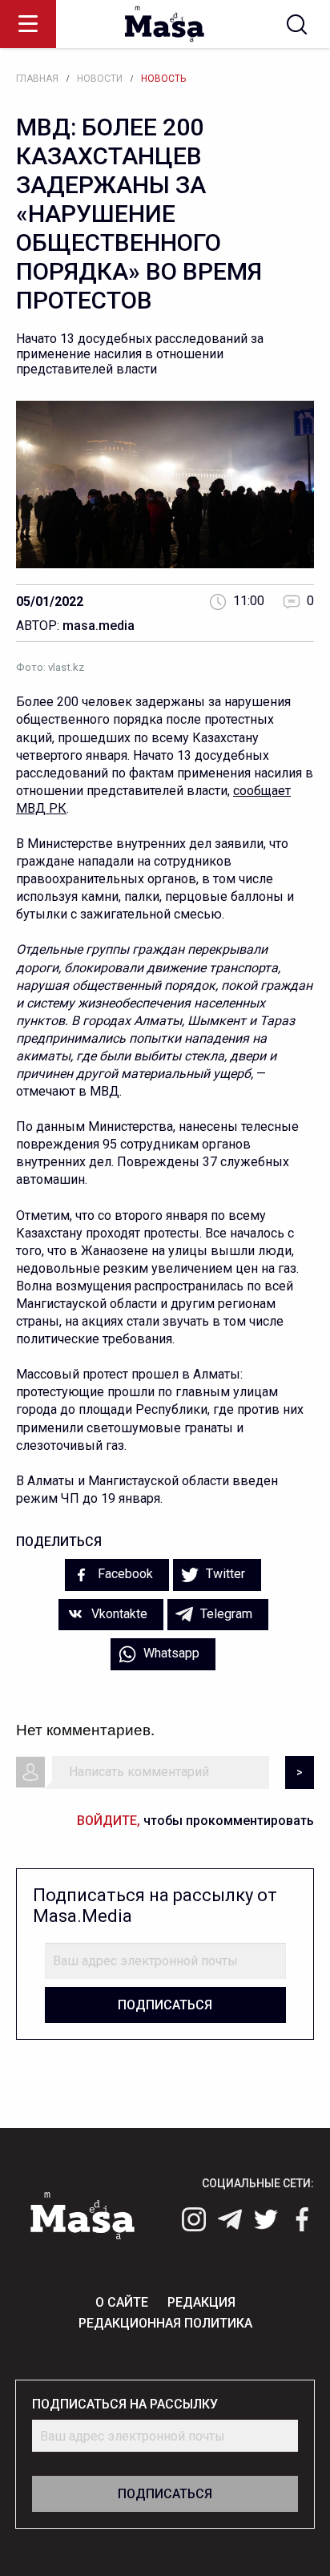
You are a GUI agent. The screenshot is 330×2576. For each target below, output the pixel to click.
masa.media (99, 626)
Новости (100, 79)
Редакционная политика (165, 2323)
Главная (37, 79)
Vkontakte (118, 1614)
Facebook (124, 1574)
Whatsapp (170, 1653)
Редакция (201, 2302)
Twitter (224, 1574)
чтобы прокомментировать (195, 1821)
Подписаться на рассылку (125, 2404)
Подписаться (165, 2005)
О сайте (122, 2302)
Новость (163, 79)
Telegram (225, 1614)
